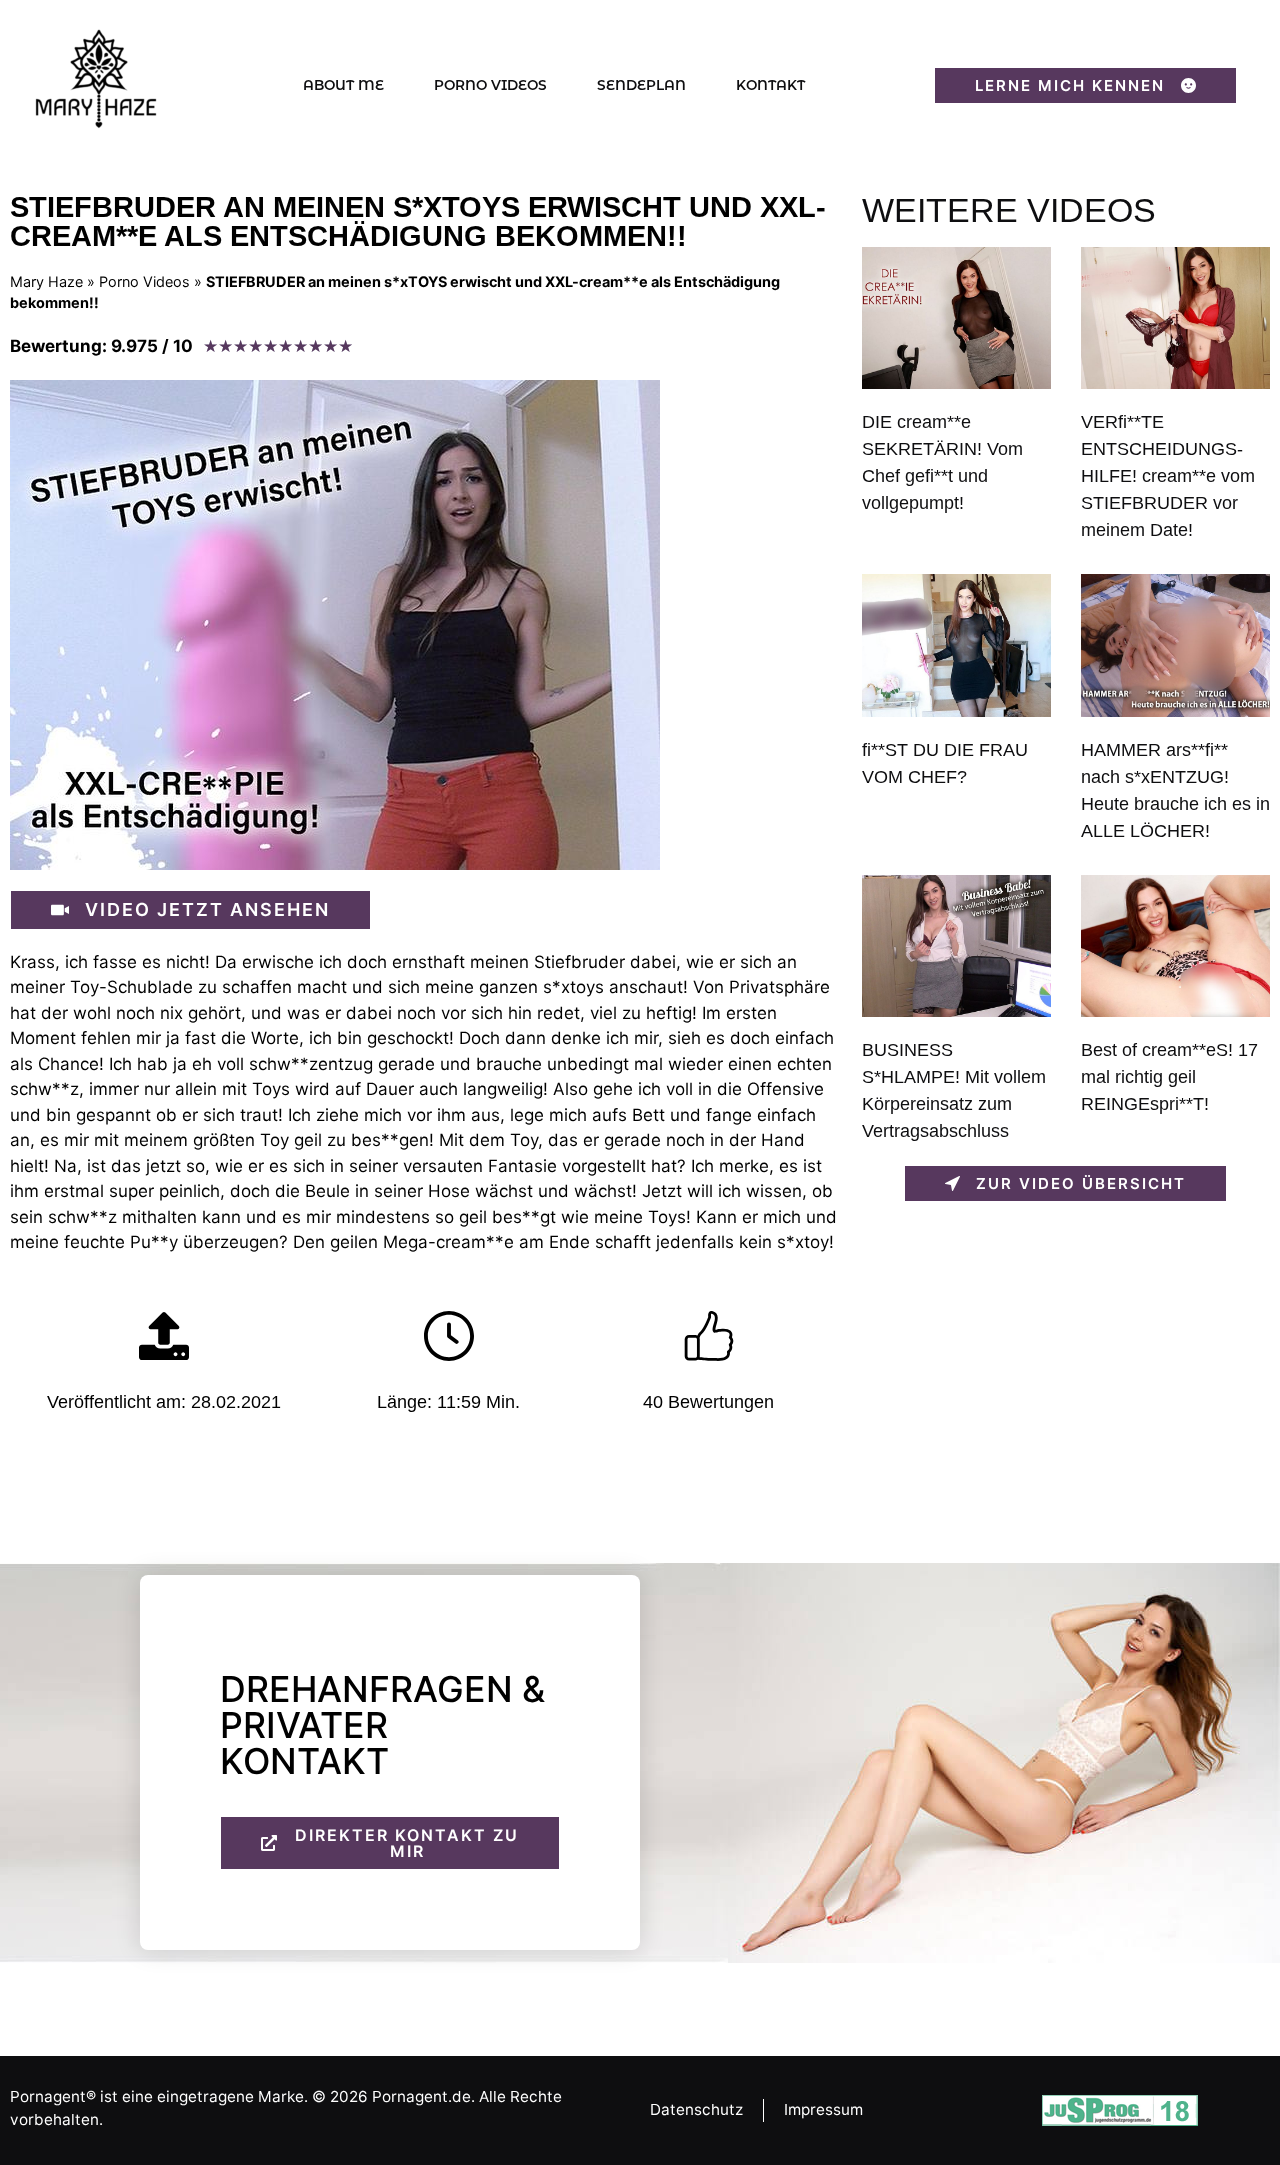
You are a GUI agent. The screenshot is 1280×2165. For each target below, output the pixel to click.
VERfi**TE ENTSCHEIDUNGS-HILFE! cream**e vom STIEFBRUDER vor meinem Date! (1168, 476)
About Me (343, 85)
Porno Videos (490, 85)
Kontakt (770, 85)
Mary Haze (46, 281)
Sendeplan (641, 85)
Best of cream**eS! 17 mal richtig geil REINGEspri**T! (1169, 1077)
